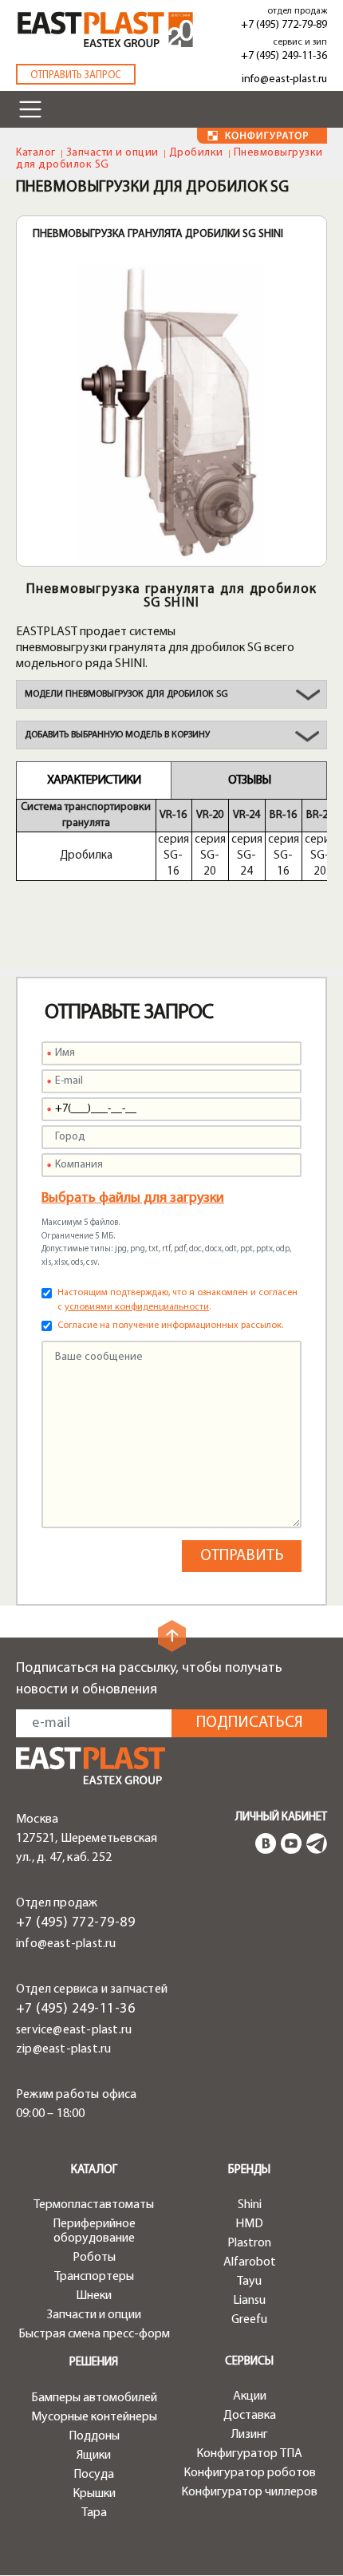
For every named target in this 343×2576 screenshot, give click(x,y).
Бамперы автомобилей (94, 2398)
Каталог (36, 153)
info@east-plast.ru (284, 79)
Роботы (94, 2258)
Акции (250, 2396)
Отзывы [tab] (249, 780)
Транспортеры (94, 2277)
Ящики (94, 2455)
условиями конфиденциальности (137, 1307)
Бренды (249, 2170)
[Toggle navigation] (30, 109)
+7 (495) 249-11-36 (284, 56)
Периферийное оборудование (94, 2231)
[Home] (105, 30)
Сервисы (249, 2362)
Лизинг (250, 2435)
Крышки (94, 2494)
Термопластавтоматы (94, 2205)
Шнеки (94, 2296)
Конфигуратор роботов (250, 2473)
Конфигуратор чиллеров (249, 2492)
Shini (250, 2205)
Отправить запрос (76, 75)
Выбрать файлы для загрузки (133, 1199)
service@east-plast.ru (74, 2030)
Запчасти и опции (112, 153)
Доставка (250, 2416)
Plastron (249, 2243)
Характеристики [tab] (94, 780)
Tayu (249, 2282)
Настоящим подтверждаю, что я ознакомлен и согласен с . (177, 1300)
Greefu (249, 2320)
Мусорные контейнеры (94, 2417)
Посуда (94, 2475)
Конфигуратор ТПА (249, 2454)
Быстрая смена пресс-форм (94, 2334)
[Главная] (91, 1766)
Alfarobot (250, 2262)
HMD (249, 2224)
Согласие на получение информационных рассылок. (170, 1326)
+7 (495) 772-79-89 (284, 25)
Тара (94, 2513)
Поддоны (94, 2436)
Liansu (249, 2301)
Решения (94, 2363)
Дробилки (196, 153)
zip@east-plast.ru (63, 2049)
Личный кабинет (281, 1817)
